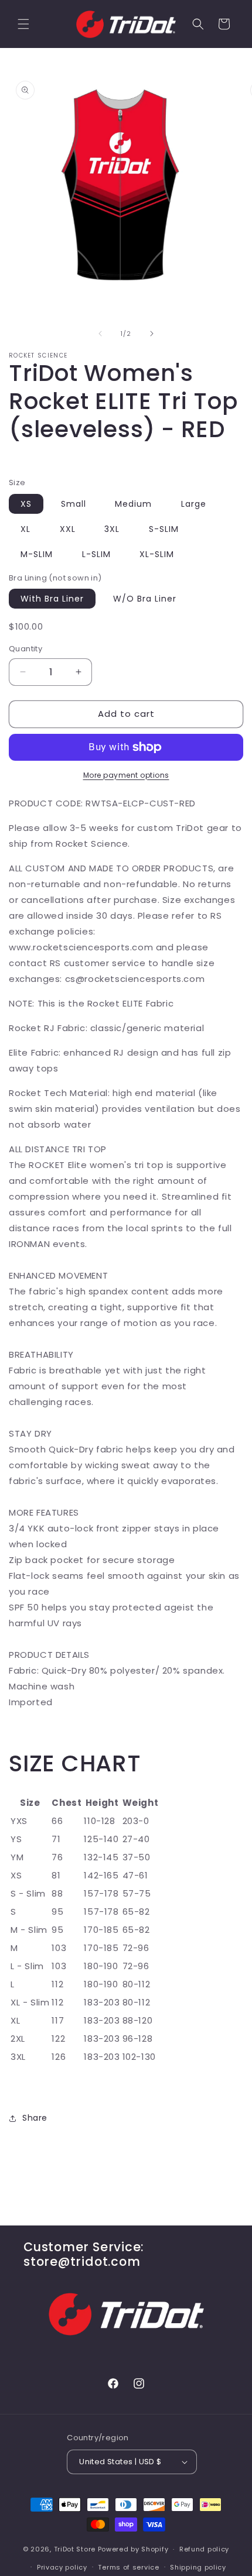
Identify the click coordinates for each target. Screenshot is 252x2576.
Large (194, 504)
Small (74, 504)
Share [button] (35, 2118)
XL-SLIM (157, 554)
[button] (23, 24)
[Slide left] (100, 334)
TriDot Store (75, 2549)
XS (26, 504)
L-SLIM (96, 554)
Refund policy (204, 2549)
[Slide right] (152, 334)
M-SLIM (37, 554)
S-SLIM (164, 529)
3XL (112, 529)
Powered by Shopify (133, 2549)
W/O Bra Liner (145, 599)
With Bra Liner (52, 599)
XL (25, 529)
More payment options (126, 775)
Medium (133, 504)
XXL (68, 529)
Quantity (25, 649)
